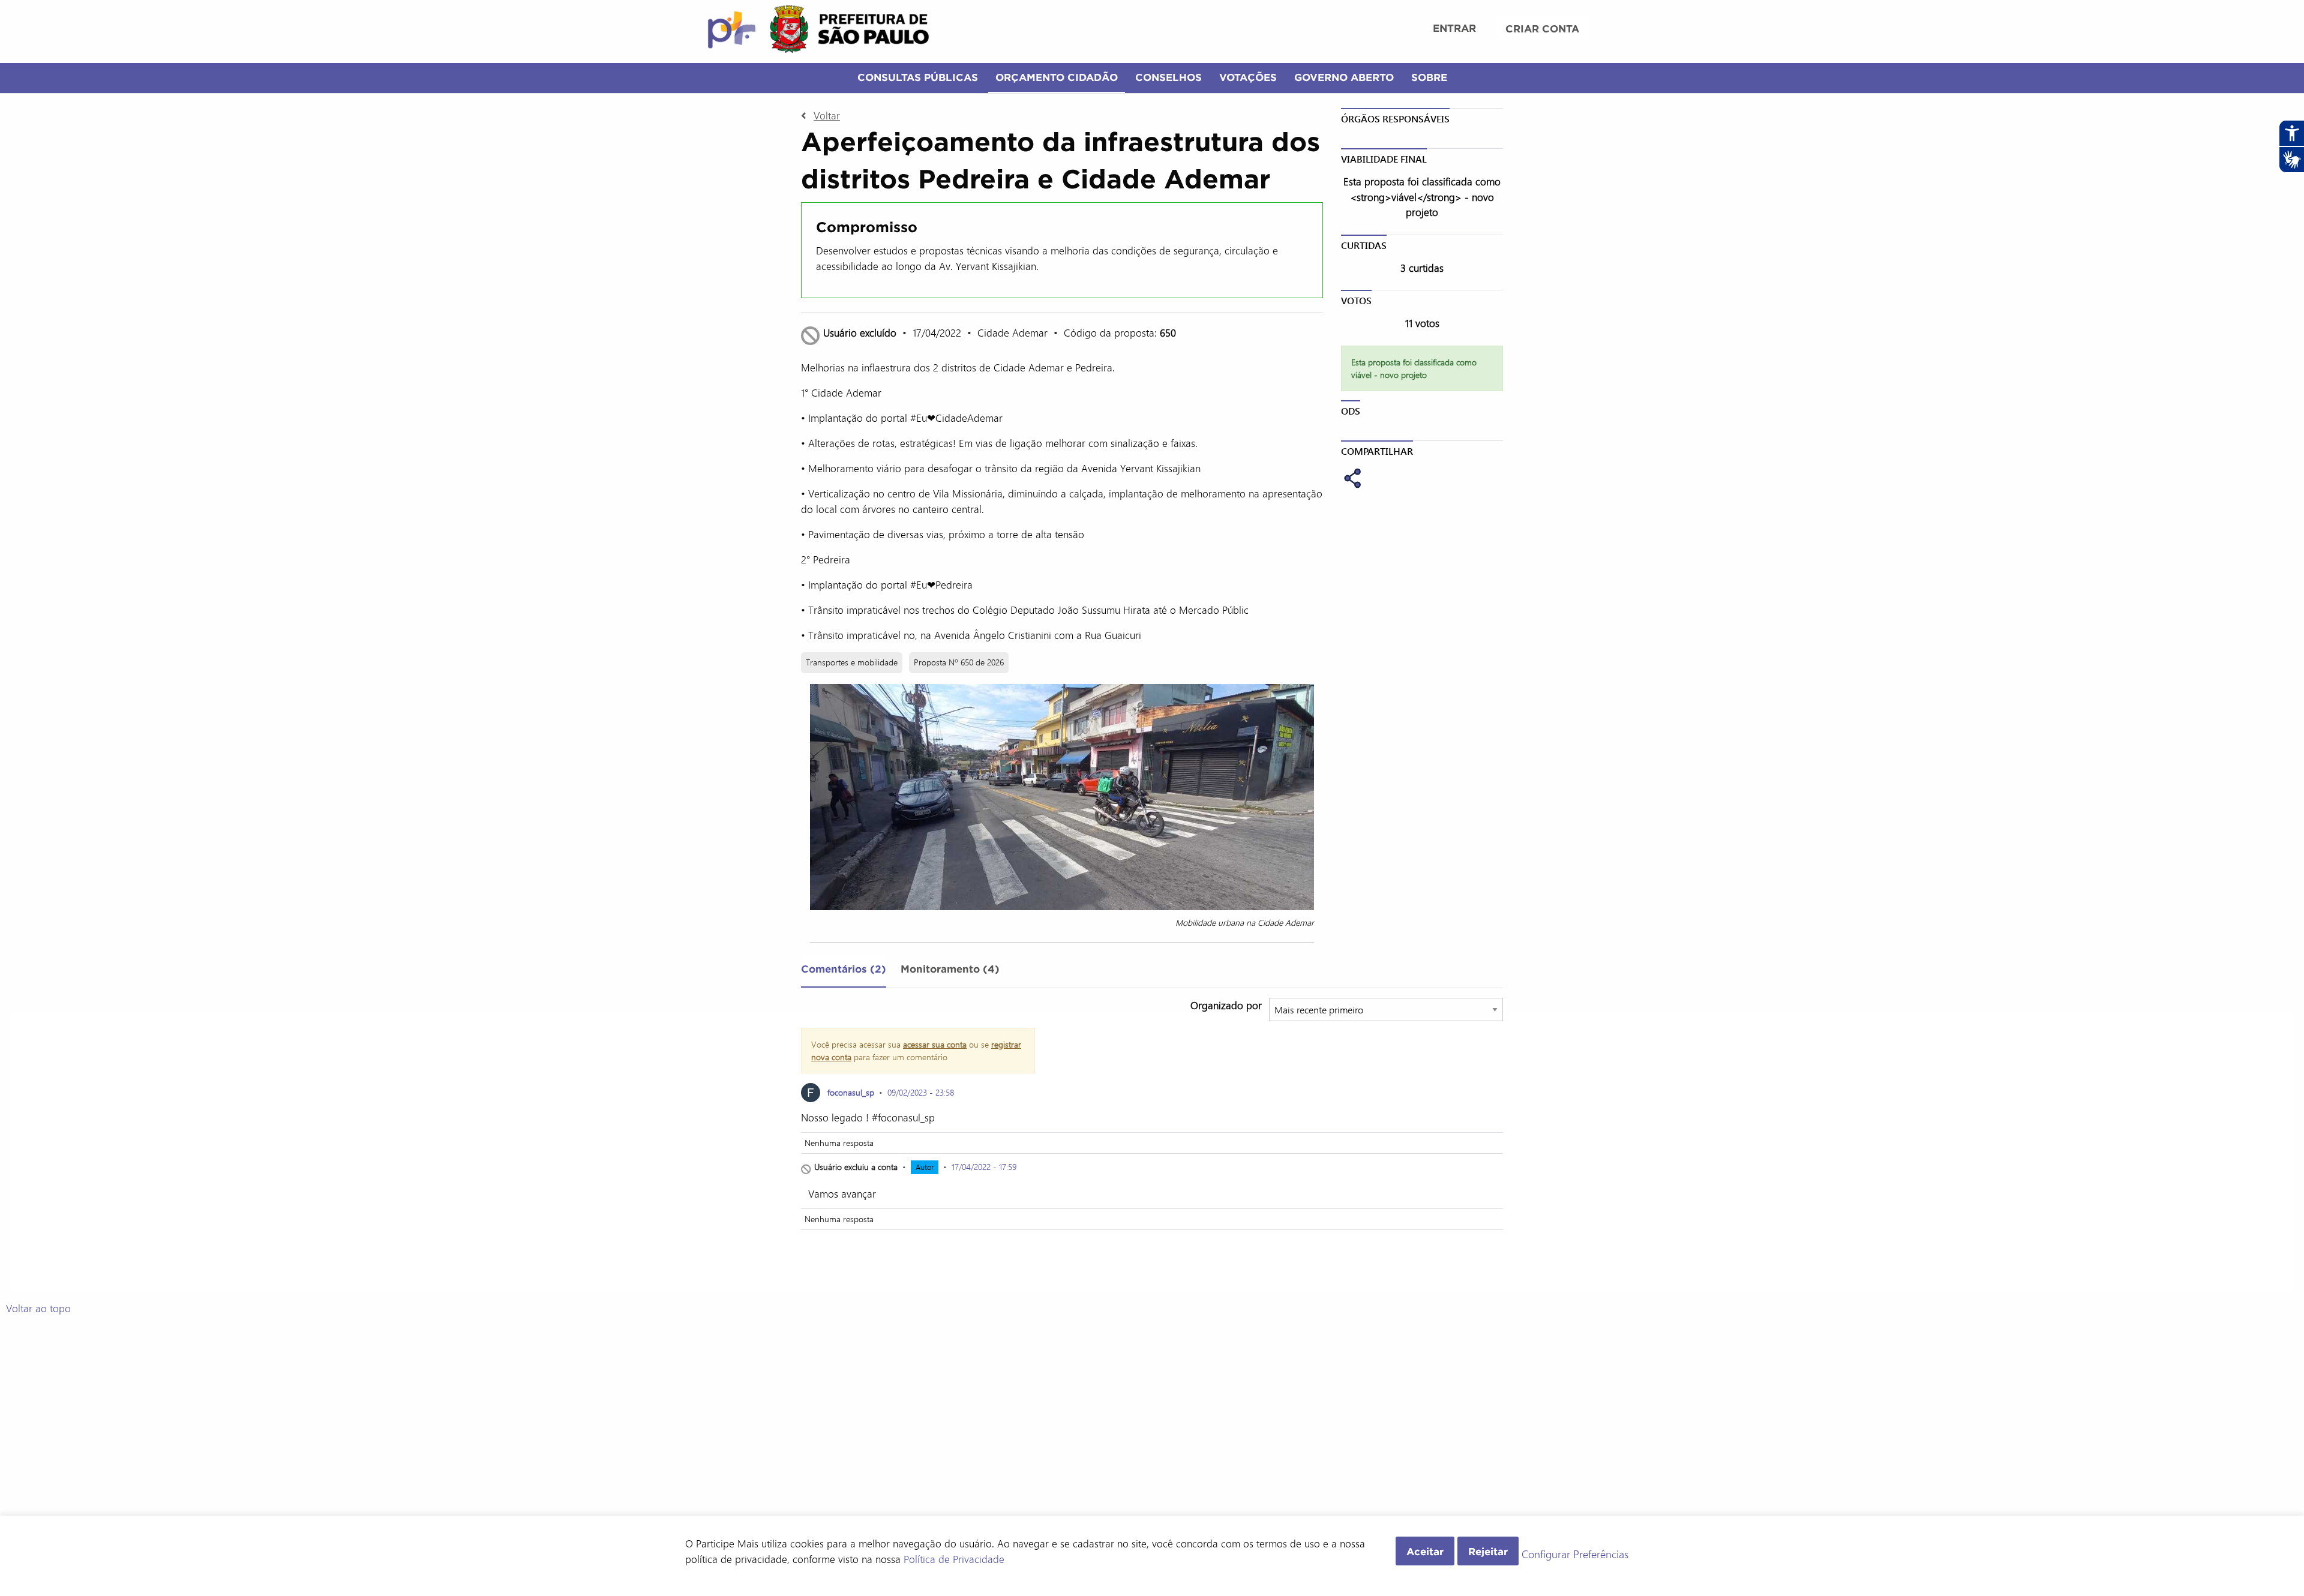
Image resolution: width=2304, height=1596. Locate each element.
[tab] (844, 971)
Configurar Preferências (1575, 1555)
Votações (1248, 77)
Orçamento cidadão (1057, 77)
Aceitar (1425, 1551)
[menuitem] (1454, 29)
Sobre (1429, 77)
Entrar (1454, 28)
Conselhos (1168, 77)
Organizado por (1226, 1005)
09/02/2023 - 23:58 (921, 1092)
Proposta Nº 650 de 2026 (959, 662)
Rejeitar (1488, 1551)
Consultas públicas (918, 77)
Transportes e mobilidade (852, 662)
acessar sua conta (935, 1044)
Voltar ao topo (38, 1308)
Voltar (827, 115)
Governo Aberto (1344, 77)
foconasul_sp (851, 1092)
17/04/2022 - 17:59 (984, 1167)
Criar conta (1542, 28)
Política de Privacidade (954, 1559)
